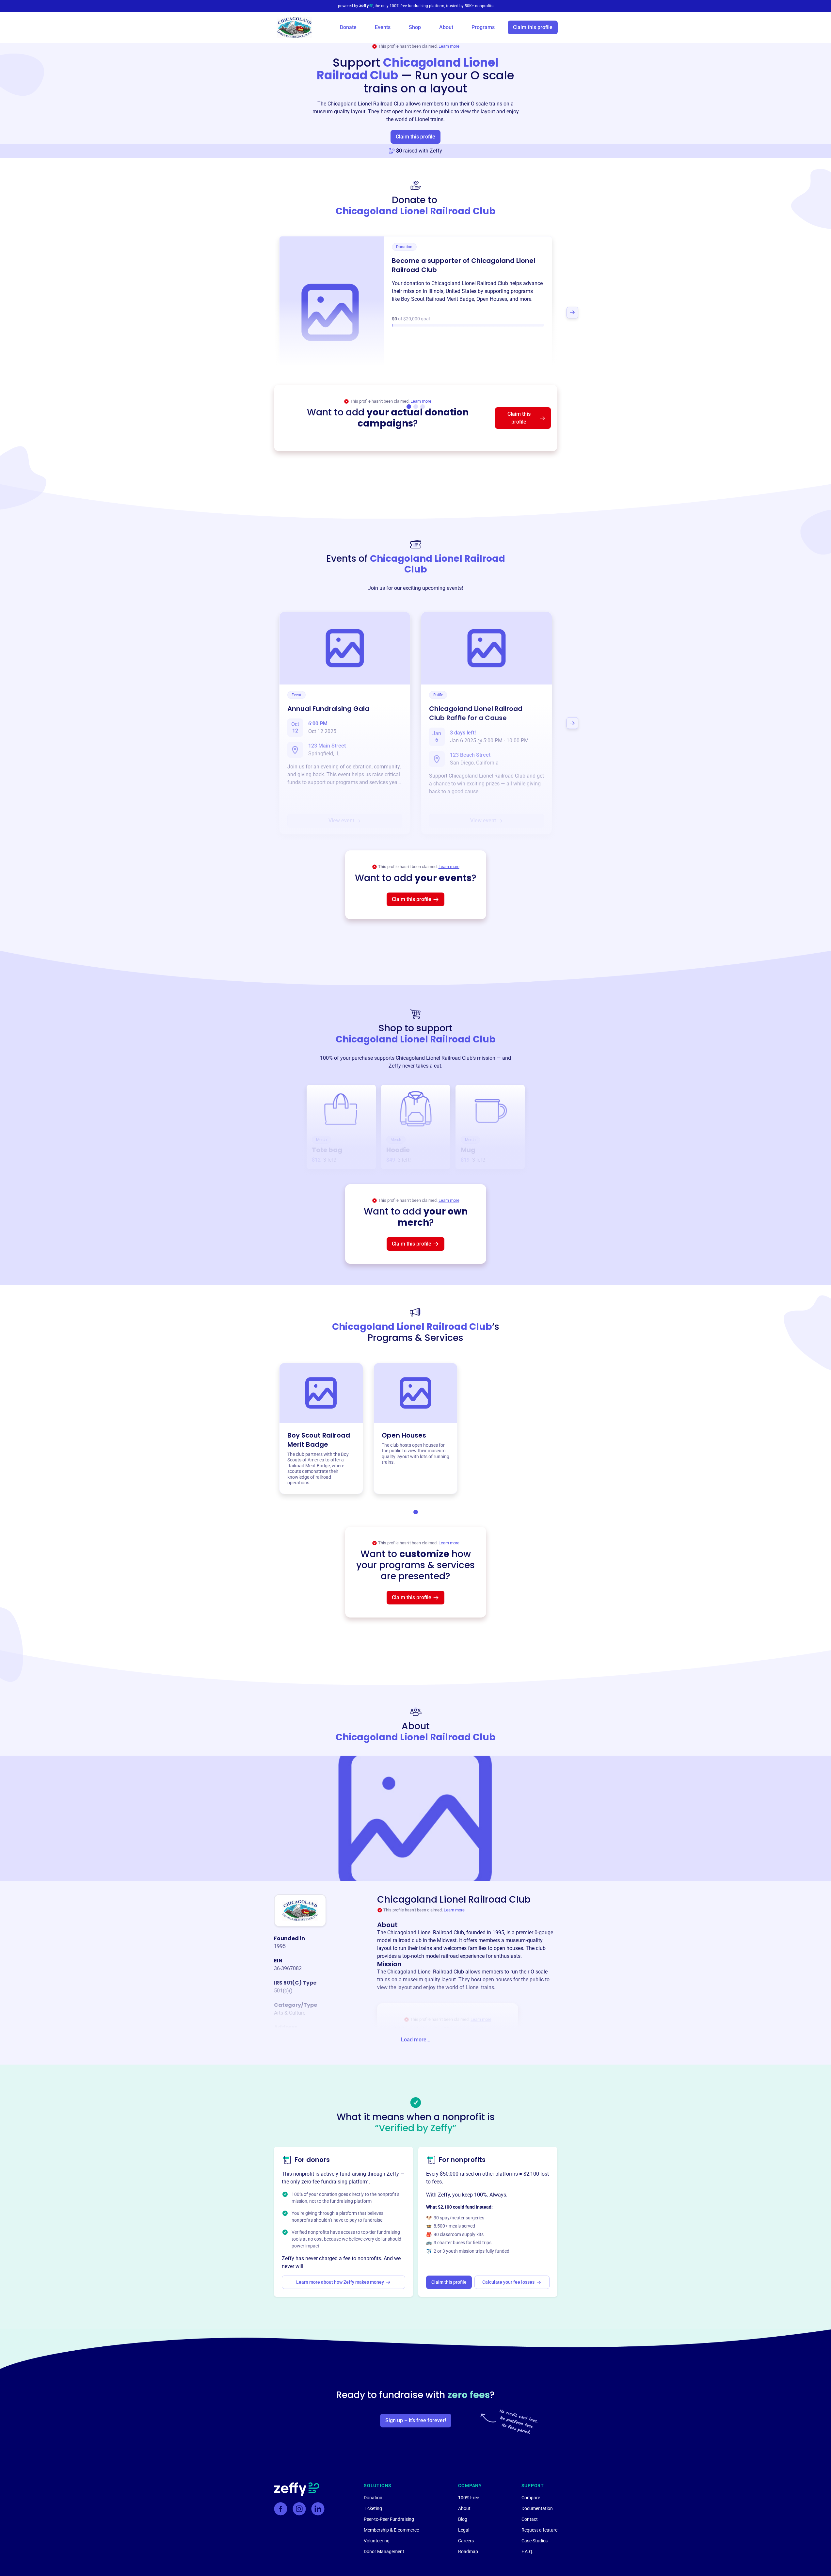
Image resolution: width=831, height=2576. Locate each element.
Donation (373, 2498)
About (446, 27)
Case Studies (535, 2541)
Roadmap (468, 2552)
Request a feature (539, 2530)
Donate (348, 27)
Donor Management (384, 2552)
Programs (483, 27)
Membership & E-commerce (391, 2530)
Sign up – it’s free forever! (416, 2420)
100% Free (469, 2498)
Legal (464, 2530)
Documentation (537, 2508)
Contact (530, 2519)
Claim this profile (533, 27)
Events (383, 27)
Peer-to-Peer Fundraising (389, 2519)
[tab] (416, 1512)
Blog (463, 2519)
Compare (531, 2498)
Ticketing (373, 2508)
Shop (415, 27)
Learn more (449, 46)
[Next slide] (572, 313)
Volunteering (377, 2541)
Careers (466, 2541)
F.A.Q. (527, 2552)
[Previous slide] (259, 313)
